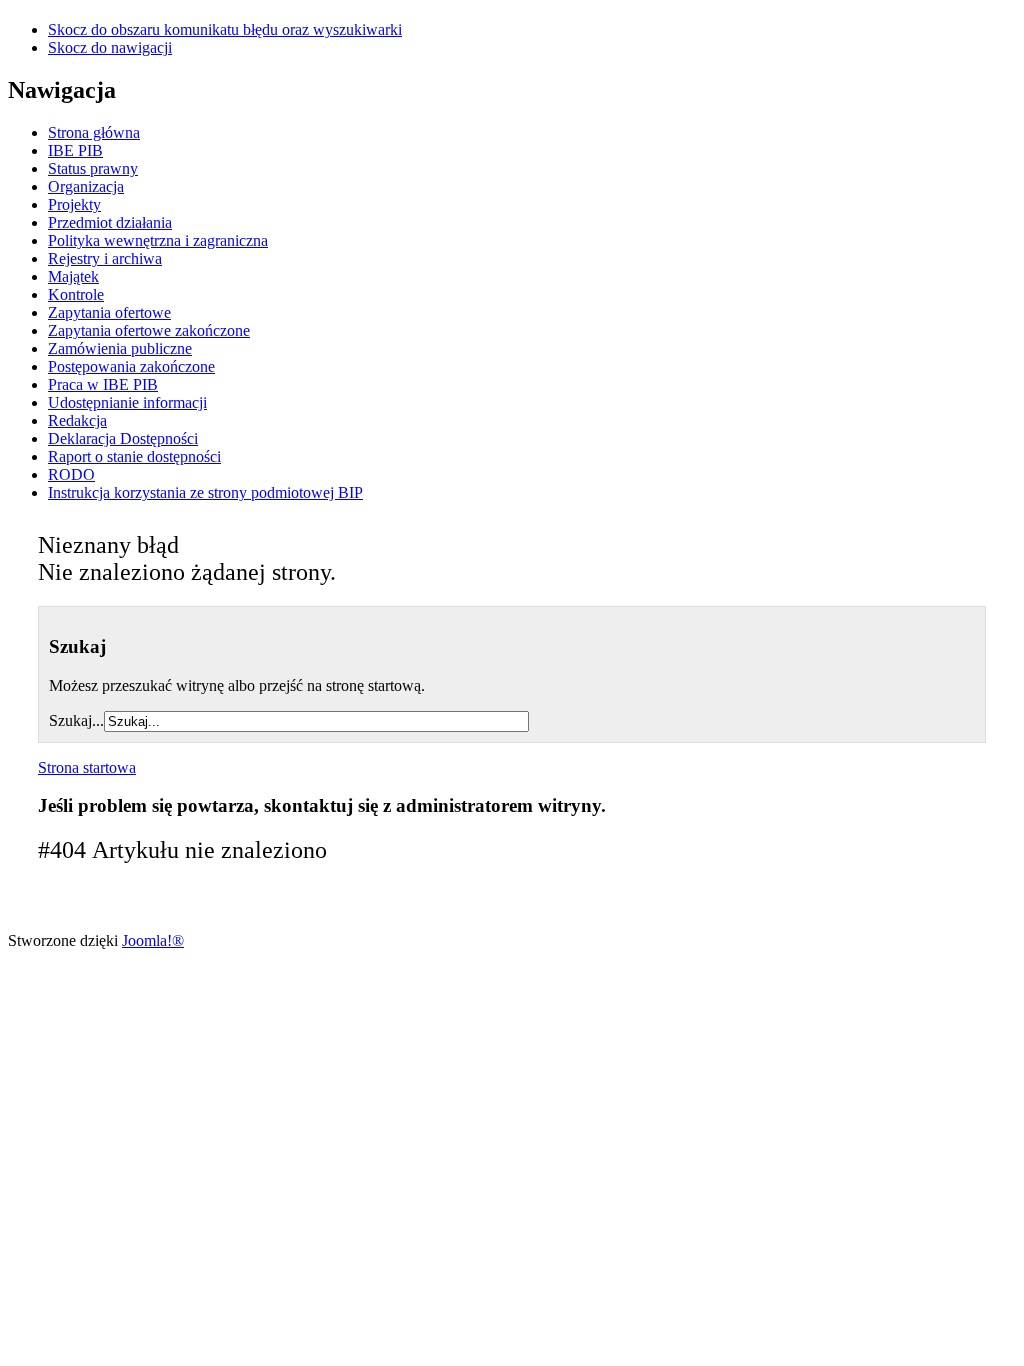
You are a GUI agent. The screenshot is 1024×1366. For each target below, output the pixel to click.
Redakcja (77, 420)
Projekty (74, 204)
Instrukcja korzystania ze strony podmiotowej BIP (205, 492)
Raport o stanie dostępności (134, 456)
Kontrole (76, 294)
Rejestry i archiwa (105, 258)
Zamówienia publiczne (120, 348)
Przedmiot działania (110, 222)
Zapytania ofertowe (109, 312)
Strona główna (94, 132)
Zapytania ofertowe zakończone (149, 330)
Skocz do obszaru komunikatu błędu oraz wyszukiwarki (225, 29)
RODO (71, 474)
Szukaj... (76, 720)
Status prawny (93, 168)
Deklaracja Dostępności (123, 438)
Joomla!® (153, 940)
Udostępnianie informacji (127, 402)
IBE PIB (75, 150)
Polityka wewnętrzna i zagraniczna (158, 240)
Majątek (73, 276)
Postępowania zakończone (131, 366)
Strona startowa (87, 767)
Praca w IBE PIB (103, 384)
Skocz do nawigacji (110, 47)
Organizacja (86, 186)
